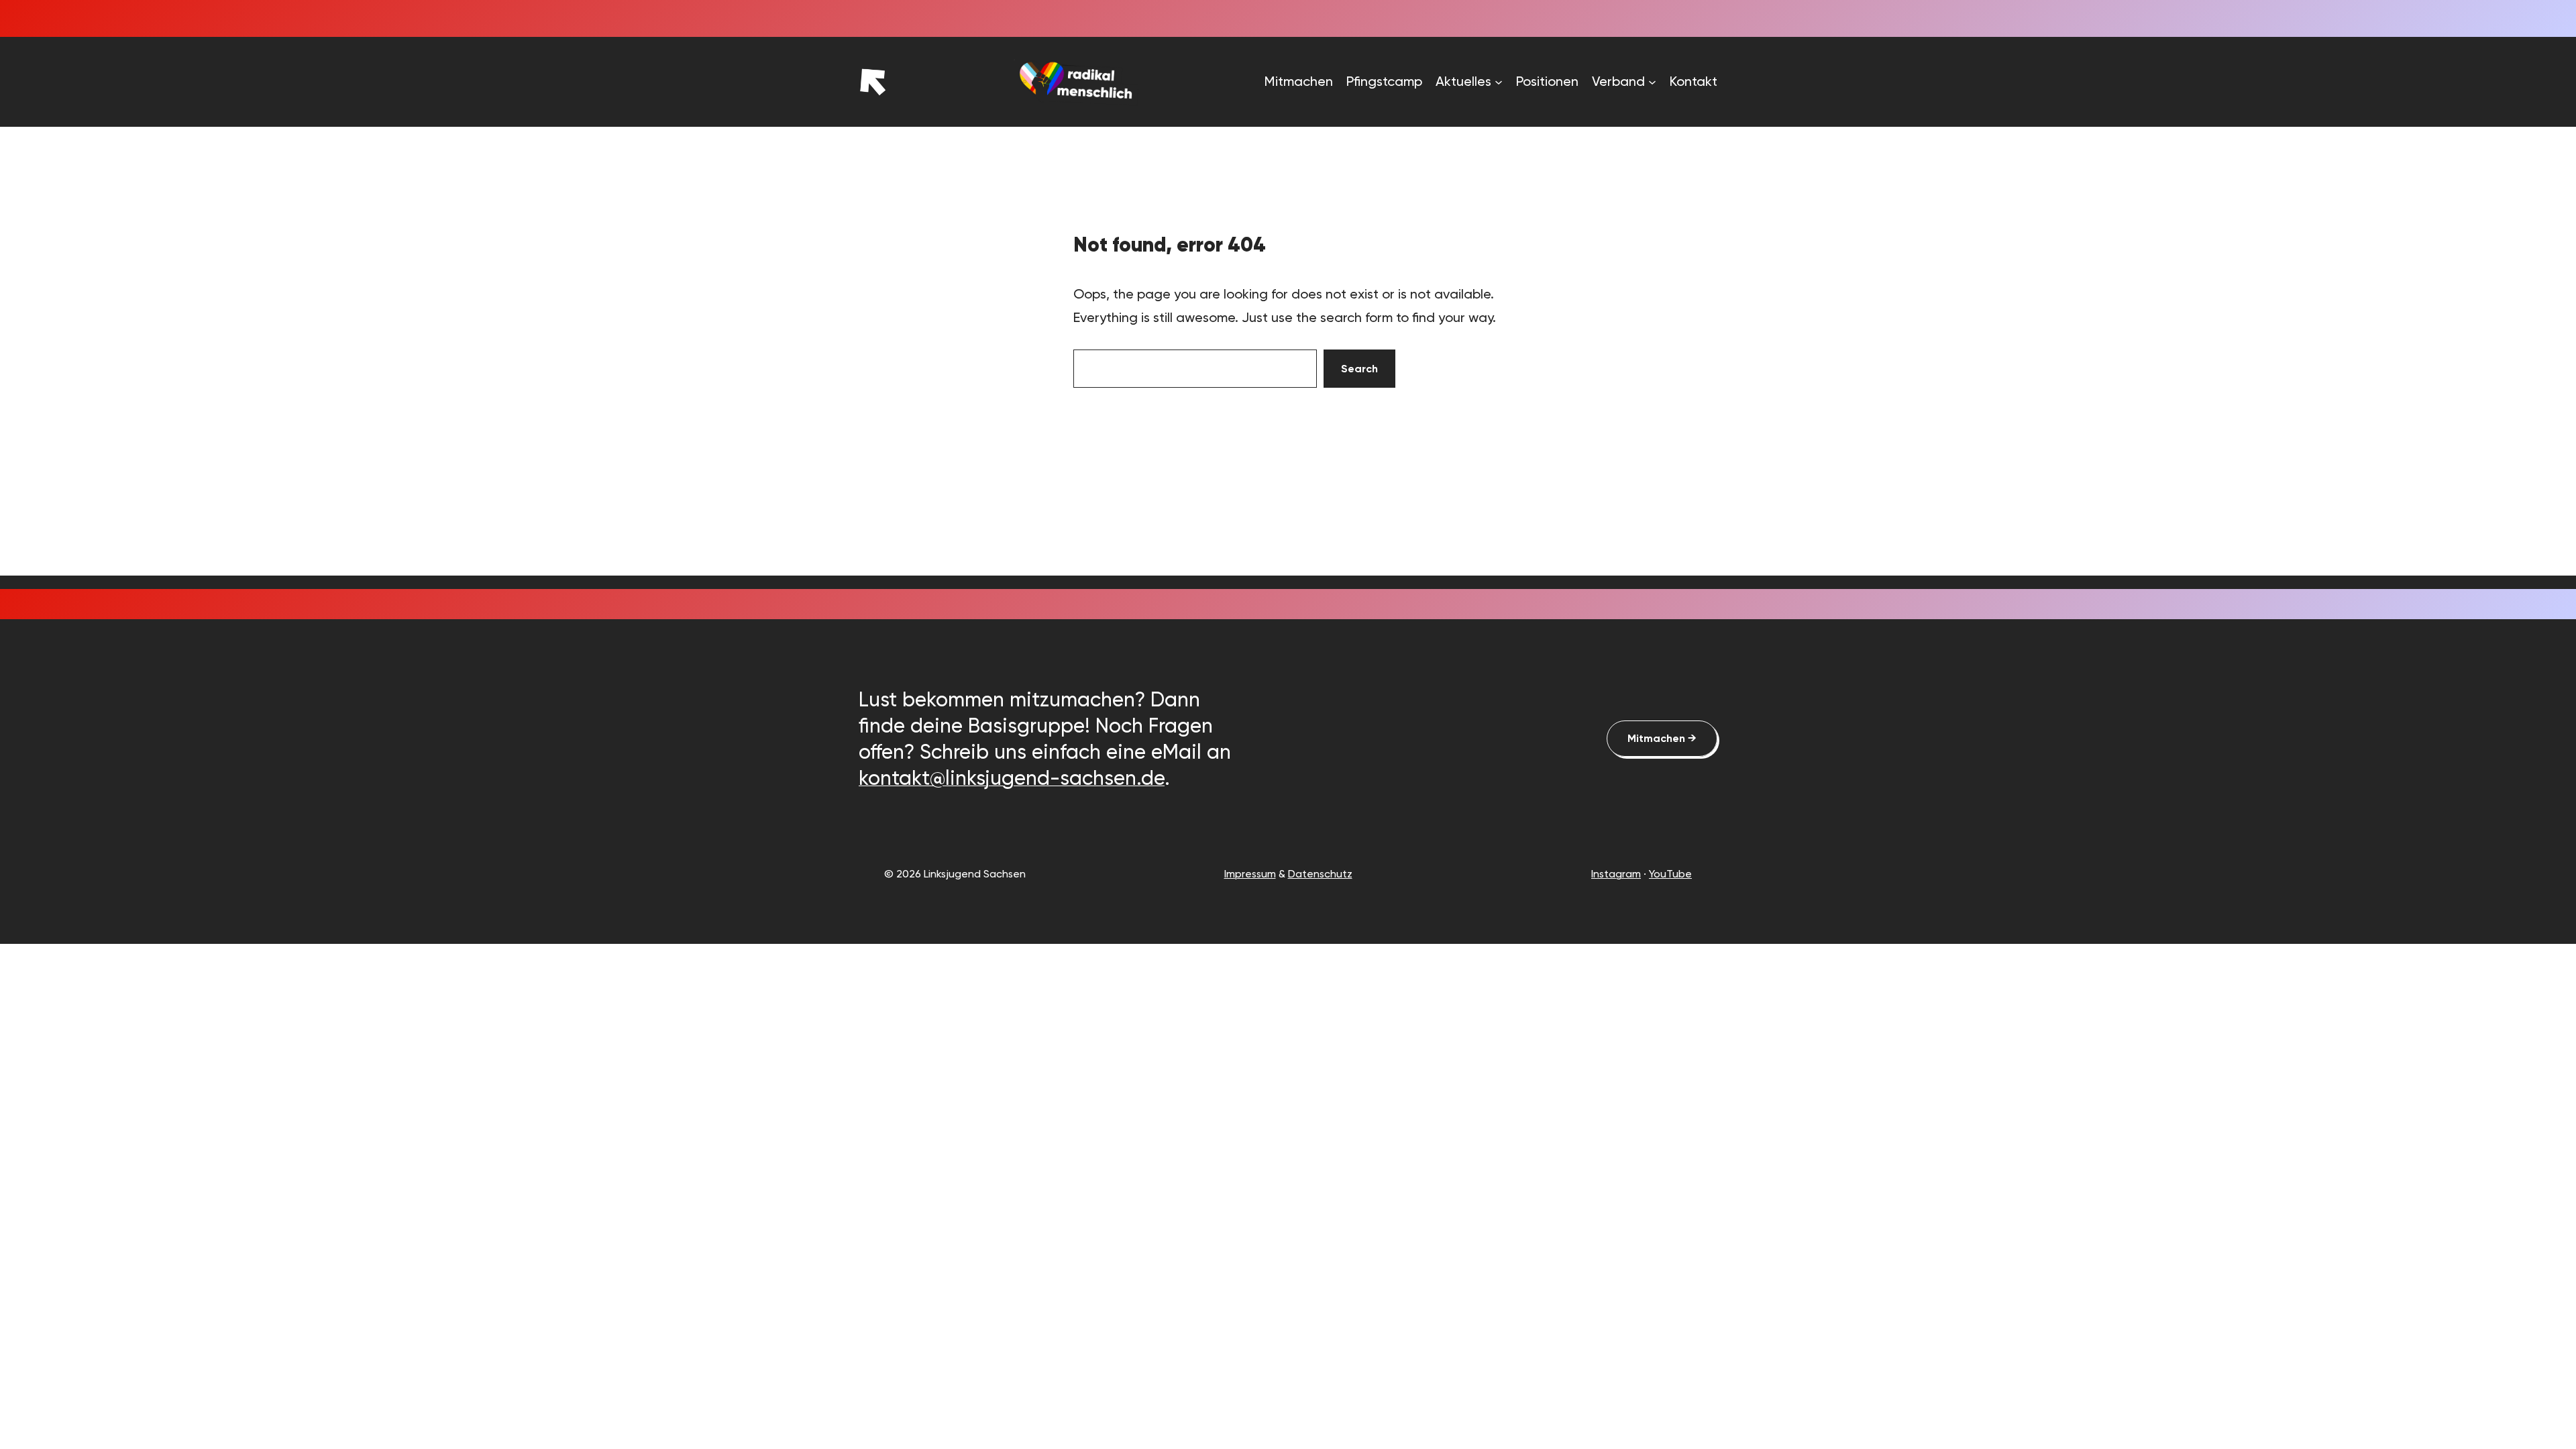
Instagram (1616, 874)
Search (1359, 369)
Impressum (1250, 874)
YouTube (1670, 874)
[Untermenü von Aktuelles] (1499, 82)
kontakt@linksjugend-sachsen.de (1012, 778)
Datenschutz (1320, 874)
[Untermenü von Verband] (1652, 82)
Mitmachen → (1662, 738)
